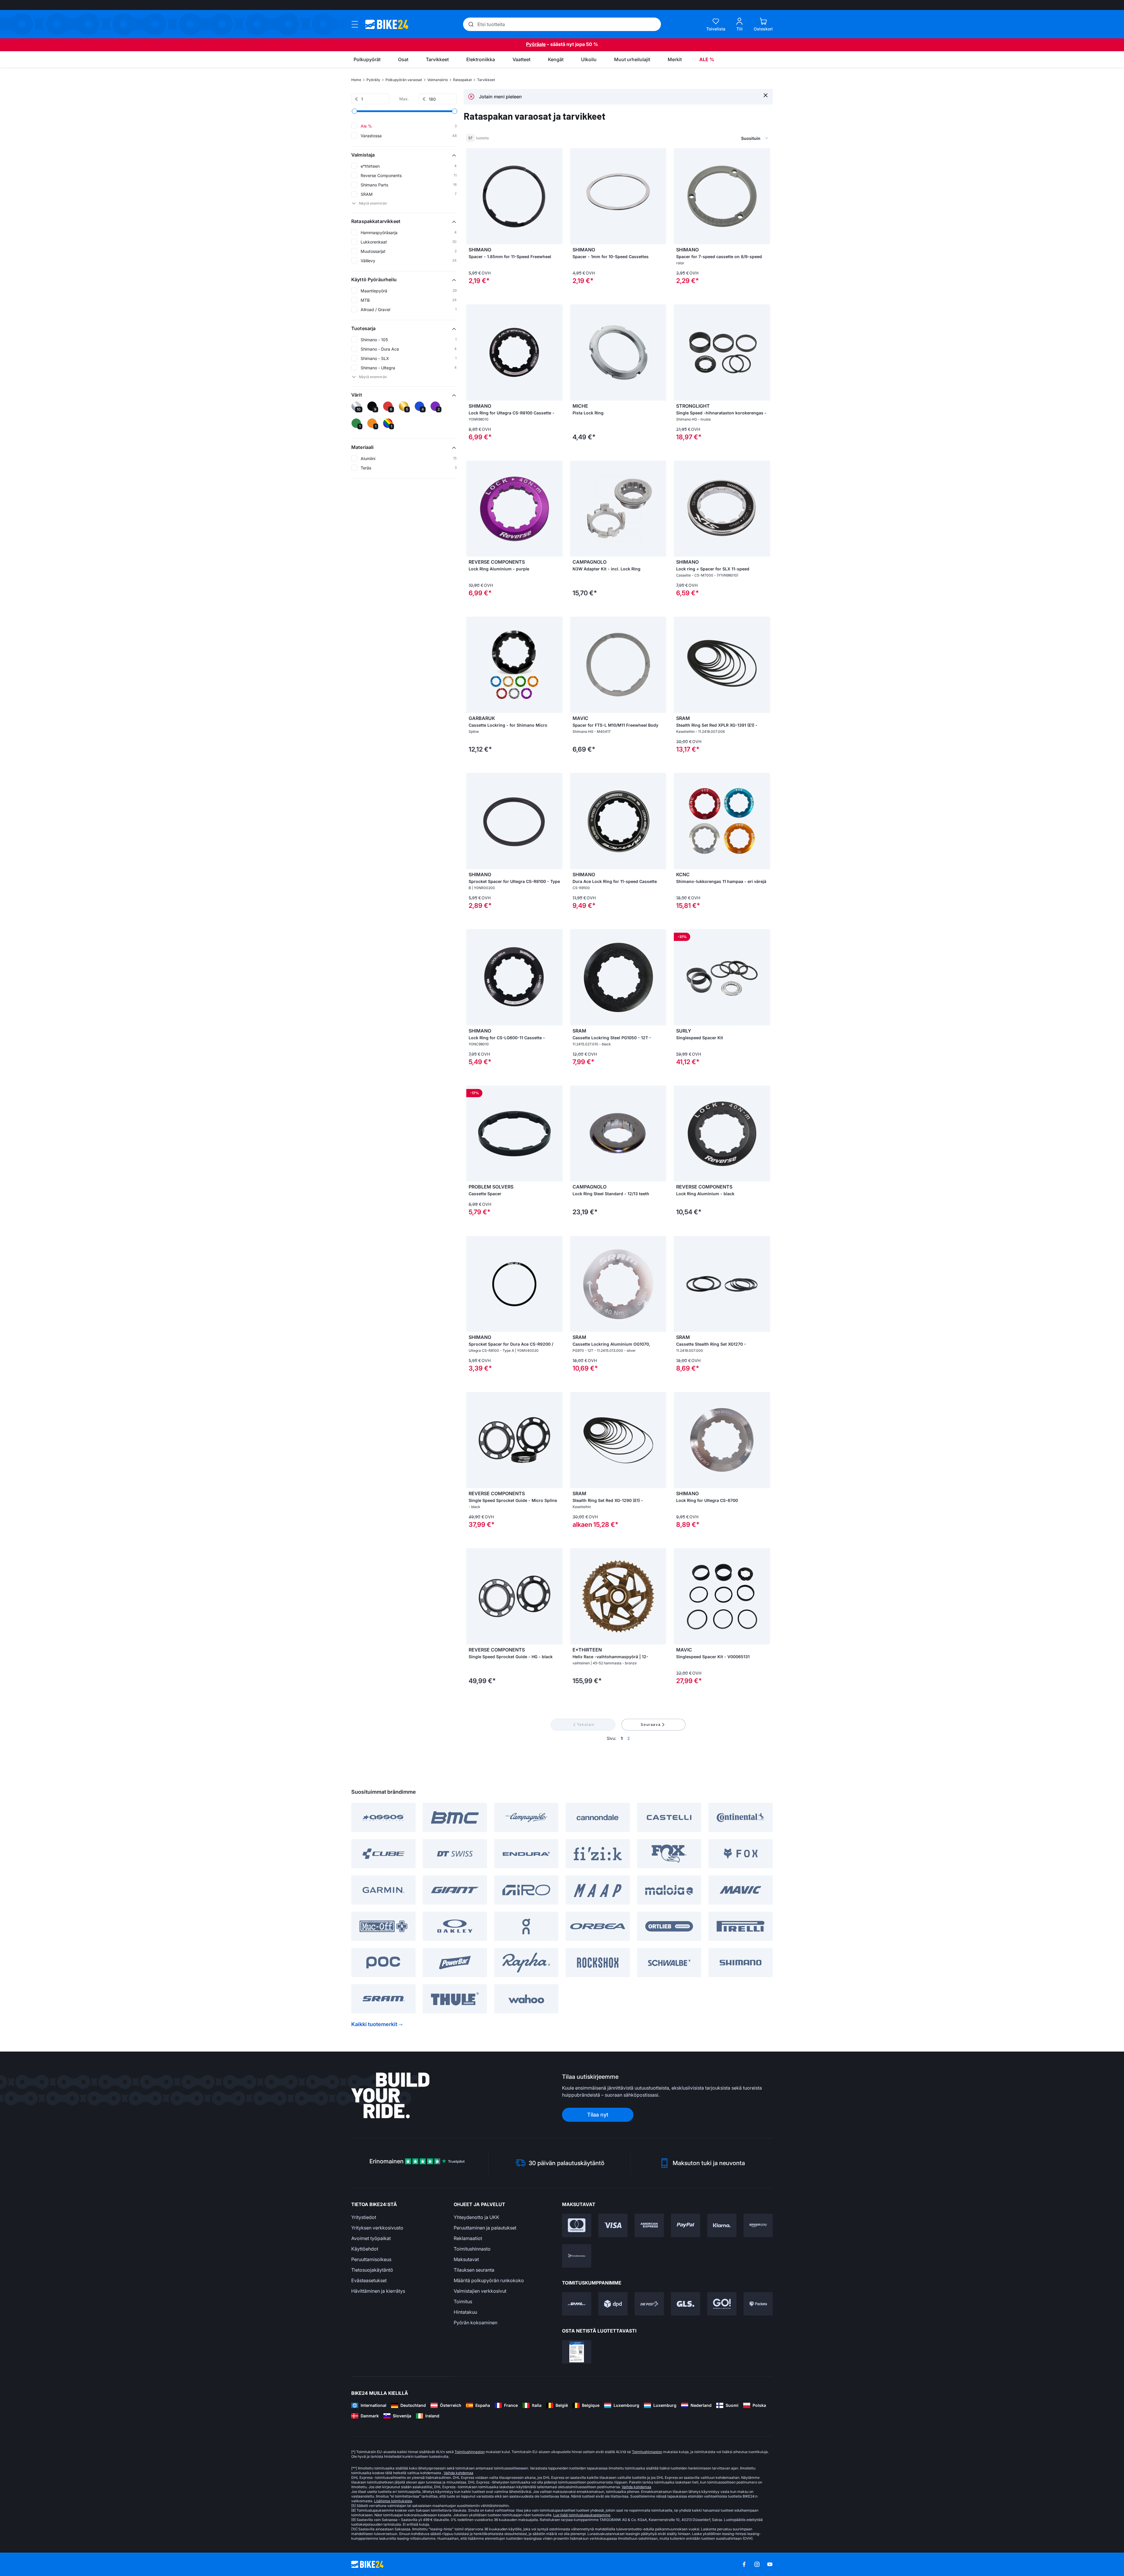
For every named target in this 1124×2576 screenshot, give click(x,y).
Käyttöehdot (365, 2249)
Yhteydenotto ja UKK (477, 2217)
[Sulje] (766, 95)
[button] (404, 155)
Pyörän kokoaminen (476, 2323)
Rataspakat (462, 80)
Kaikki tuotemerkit (374, 2024)
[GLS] (686, 2304)
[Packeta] (758, 2304)
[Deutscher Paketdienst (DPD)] (613, 2304)
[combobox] (723, 138)
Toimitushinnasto (472, 2249)
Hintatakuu (465, 2312)
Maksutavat (466, 2259)
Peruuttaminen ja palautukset (485, 2228)
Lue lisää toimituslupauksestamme (582, 2515)
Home (356, 80)
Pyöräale (536, 44)
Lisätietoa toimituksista (393, 2501)
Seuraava (651, 1725)
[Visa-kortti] (613, 2225)
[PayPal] (686, 2225)
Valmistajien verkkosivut (480, 2291)
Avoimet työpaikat (371, 2238)
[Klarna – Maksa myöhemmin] (722, 2225)
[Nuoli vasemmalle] (472, 665)
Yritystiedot (364, 2217)
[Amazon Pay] (758, 2225)
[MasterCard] (577, 2225)
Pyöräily (373, 80)
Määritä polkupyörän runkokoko (489, 2280)
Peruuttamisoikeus (371, 2259)
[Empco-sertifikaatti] (577, 2352)
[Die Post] (649, 2304)
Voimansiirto (438, 80)
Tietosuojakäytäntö (372, 2270)
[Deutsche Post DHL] (577, 2304)
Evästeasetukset (369, 2280)
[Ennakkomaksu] (577, 2256)
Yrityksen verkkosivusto (377, 2228)
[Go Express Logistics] (722, 2304)
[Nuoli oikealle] (557, 665)
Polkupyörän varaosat (404, 80)
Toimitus (463, 2301)
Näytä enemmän (373, 203)
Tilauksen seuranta (474, 2270)
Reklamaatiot (468, 2238)
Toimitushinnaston (470, 2452)
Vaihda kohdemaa (459, 2473)
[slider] (354, 111)
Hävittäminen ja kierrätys (378, 2291)
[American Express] (649, 2225)
